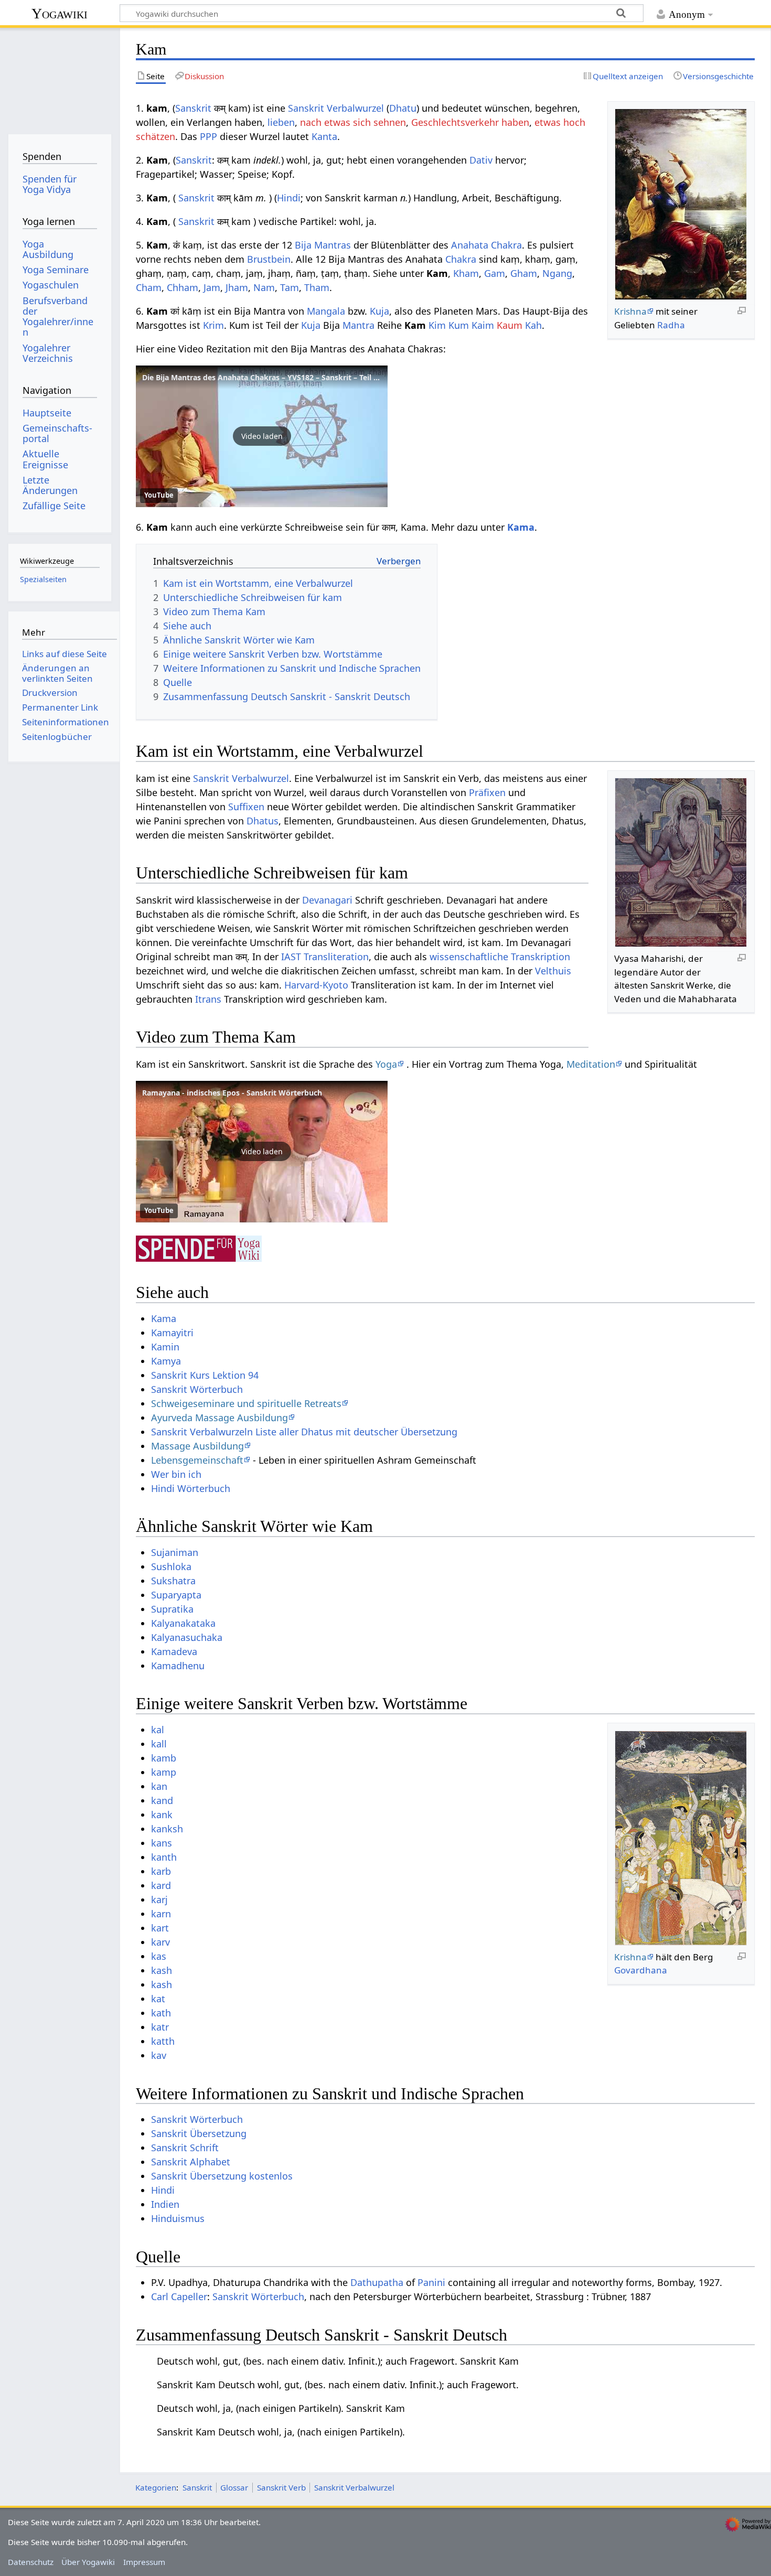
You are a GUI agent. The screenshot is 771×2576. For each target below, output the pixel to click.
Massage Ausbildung (197, 1446)
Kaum (510, 325)
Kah (533, 325)
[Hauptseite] (60, 77)
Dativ (481, 160)
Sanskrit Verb (281, 2487)
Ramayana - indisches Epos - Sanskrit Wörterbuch (232, 1093)
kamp (164, 1772)
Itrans (208, 999)
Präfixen (487, 792)
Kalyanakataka (183, 1623)
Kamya (166, 1361)
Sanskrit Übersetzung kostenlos (222, 2176)
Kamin (165, 1347)
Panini (431, 2282)
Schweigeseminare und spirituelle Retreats (246, 1403)
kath (161, 2013)
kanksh (167, 1829)
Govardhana (641, 1970)
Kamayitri (172, 1333)
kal (158, 1730)
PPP (208, 136)
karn (161, 1914)
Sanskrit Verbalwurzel (336, 108)
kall (159, 1744)
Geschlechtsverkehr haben (470, 122)
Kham (466, 273)
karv (160, 1942)
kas (159, 1956)
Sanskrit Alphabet (191, 2162)
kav (159, 2055)
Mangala (326, 311)
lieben (281, 122)
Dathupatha (377, 2282)
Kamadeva (174, 1651)
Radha (671, 325)
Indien (165, 2204)
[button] (262, 436)
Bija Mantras (323, 245)
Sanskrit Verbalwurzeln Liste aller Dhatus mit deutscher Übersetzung (304, 1432)
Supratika (172, 1609)
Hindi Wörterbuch (191, 1488)
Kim (437, 325)
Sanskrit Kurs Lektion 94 (205, 1375)
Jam (212, 287)
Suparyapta (176, 1595)
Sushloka (171, 1566)
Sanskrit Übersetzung (199, 2133)
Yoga (386, 1064)
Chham (183, 287)
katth (163, 2041)
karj (159, 1899)
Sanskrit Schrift (185, 2148)
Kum (459, 325)
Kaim (483, 325)
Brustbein (269, 259)
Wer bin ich (176, 1474)
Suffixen (246, 807)
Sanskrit (193, 108)
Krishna (630, 311)
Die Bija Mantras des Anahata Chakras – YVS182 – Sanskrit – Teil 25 (262, 377)
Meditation (591, 1064)
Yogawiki (60, 13)
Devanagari (327, 900)
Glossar (234, 2487)
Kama (521, 527)
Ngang (557, 273)
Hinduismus (178, 2218)
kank (162, 1815)
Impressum (144, 2562)
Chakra (461, 259)
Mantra (358, 325)
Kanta (324, 136)
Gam (495, 273)
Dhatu (403, 108)
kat (158, 1999)
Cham (149, 287)
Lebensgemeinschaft (197, 1460)
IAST (291, 957)
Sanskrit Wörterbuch (197, 1389)
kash (162, 1970)
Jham (237, 287)
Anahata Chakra (486, 245)
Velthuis (553, 971)
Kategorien (156, 2487)
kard (161, 1885)
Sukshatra (173, 1581)
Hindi (289, 198)
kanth (164, 1857)
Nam (264, 287)
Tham (317, 287)
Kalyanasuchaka (187, 1637)
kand (162, 1800)
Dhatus (263, 821)
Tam (290, 287)
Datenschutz (31, 2562)
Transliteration (336, 957)
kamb (164, 1758)
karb (161, 1871)
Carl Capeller (179, 2296)
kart (160, 1928)
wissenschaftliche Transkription (500, 957)
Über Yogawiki (88, 2562)
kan (159, 1786)
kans (162, 1843)
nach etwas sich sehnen (353, 122)
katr (160, 2027)
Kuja (379, 311)
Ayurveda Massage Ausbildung (219, 1418)
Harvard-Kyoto (316, 985)
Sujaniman (175, 1552)
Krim (213, 325)
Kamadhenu (178, 1666)
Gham (524, 273)
